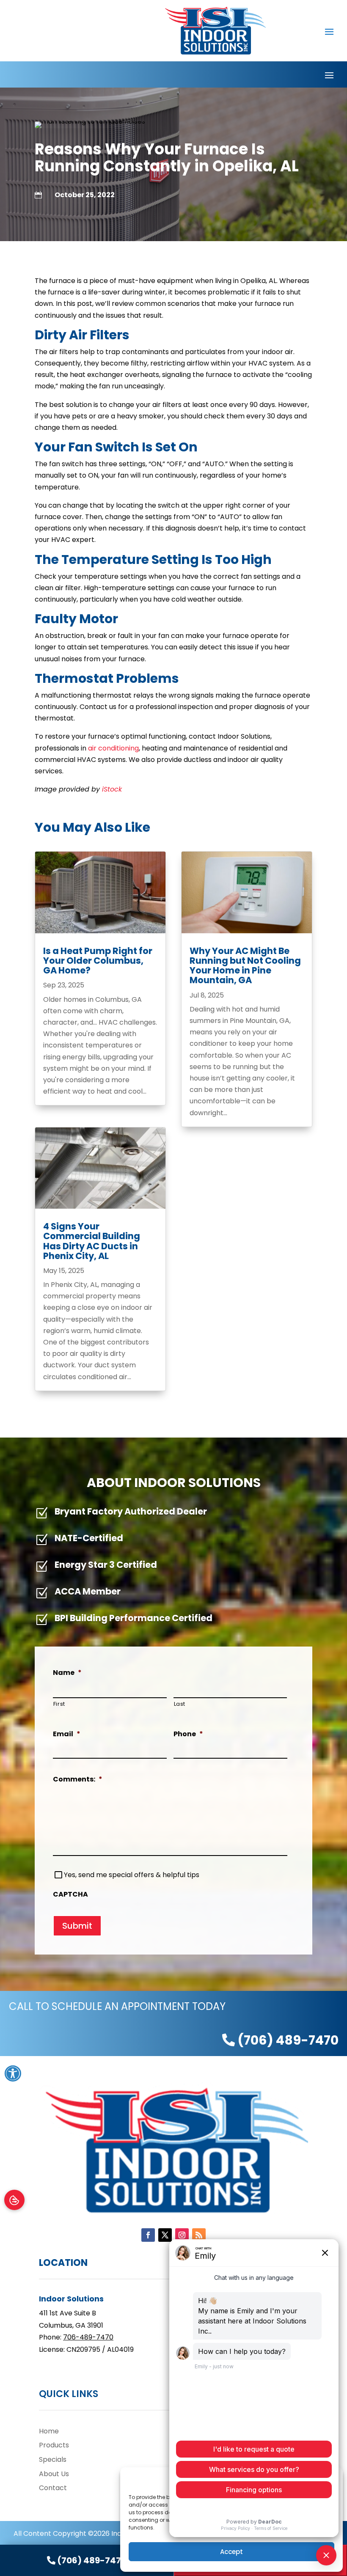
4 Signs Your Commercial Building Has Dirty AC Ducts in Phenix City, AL (92, 1241)
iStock (112, 789)
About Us (54, 2474)
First (59, 1704)
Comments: (78, 1780)
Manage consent (14, 2200)
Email (67, 1734)
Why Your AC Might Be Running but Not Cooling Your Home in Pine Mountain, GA (245, 965)
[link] (87, 2560)
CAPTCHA (70, 1895)
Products (54, 2445)
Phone (188, 1734)
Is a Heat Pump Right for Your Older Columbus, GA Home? (98, 961)
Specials (53, 2459)
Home (49, 2431)
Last (180, 1704)
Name (67, 1673)
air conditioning (113, 748)
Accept (231, 2552)
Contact (53, 2488)
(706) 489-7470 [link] (287, 2040)
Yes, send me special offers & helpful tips (132, 1875)
